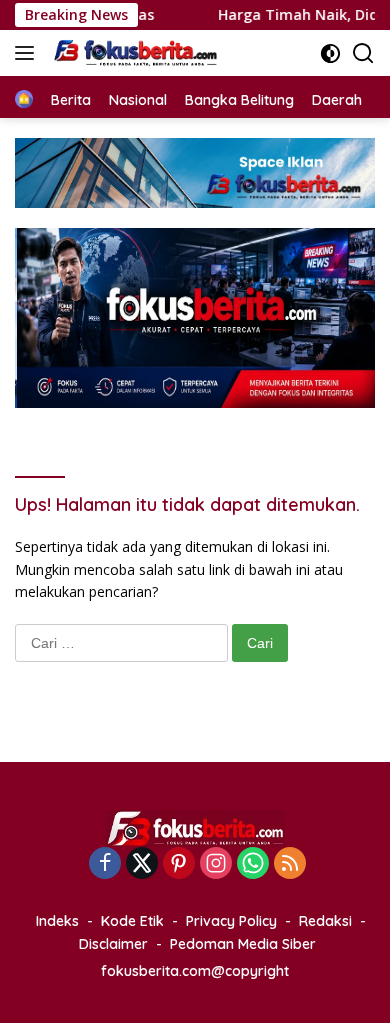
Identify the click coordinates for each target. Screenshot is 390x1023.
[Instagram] (216, 864)
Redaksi (325, 921)
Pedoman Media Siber (243, 944)
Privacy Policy (231, 921)
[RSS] (290, 864)
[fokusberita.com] (134, 53)
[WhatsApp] (253, 864)
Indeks (57, 921)
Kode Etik (132, 921)
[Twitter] (142, 864)
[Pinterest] (179, 864)
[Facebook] (105, 864)
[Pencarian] (363, 53)
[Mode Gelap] (330, 53)
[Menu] (28, 53)
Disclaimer (113, 944)
